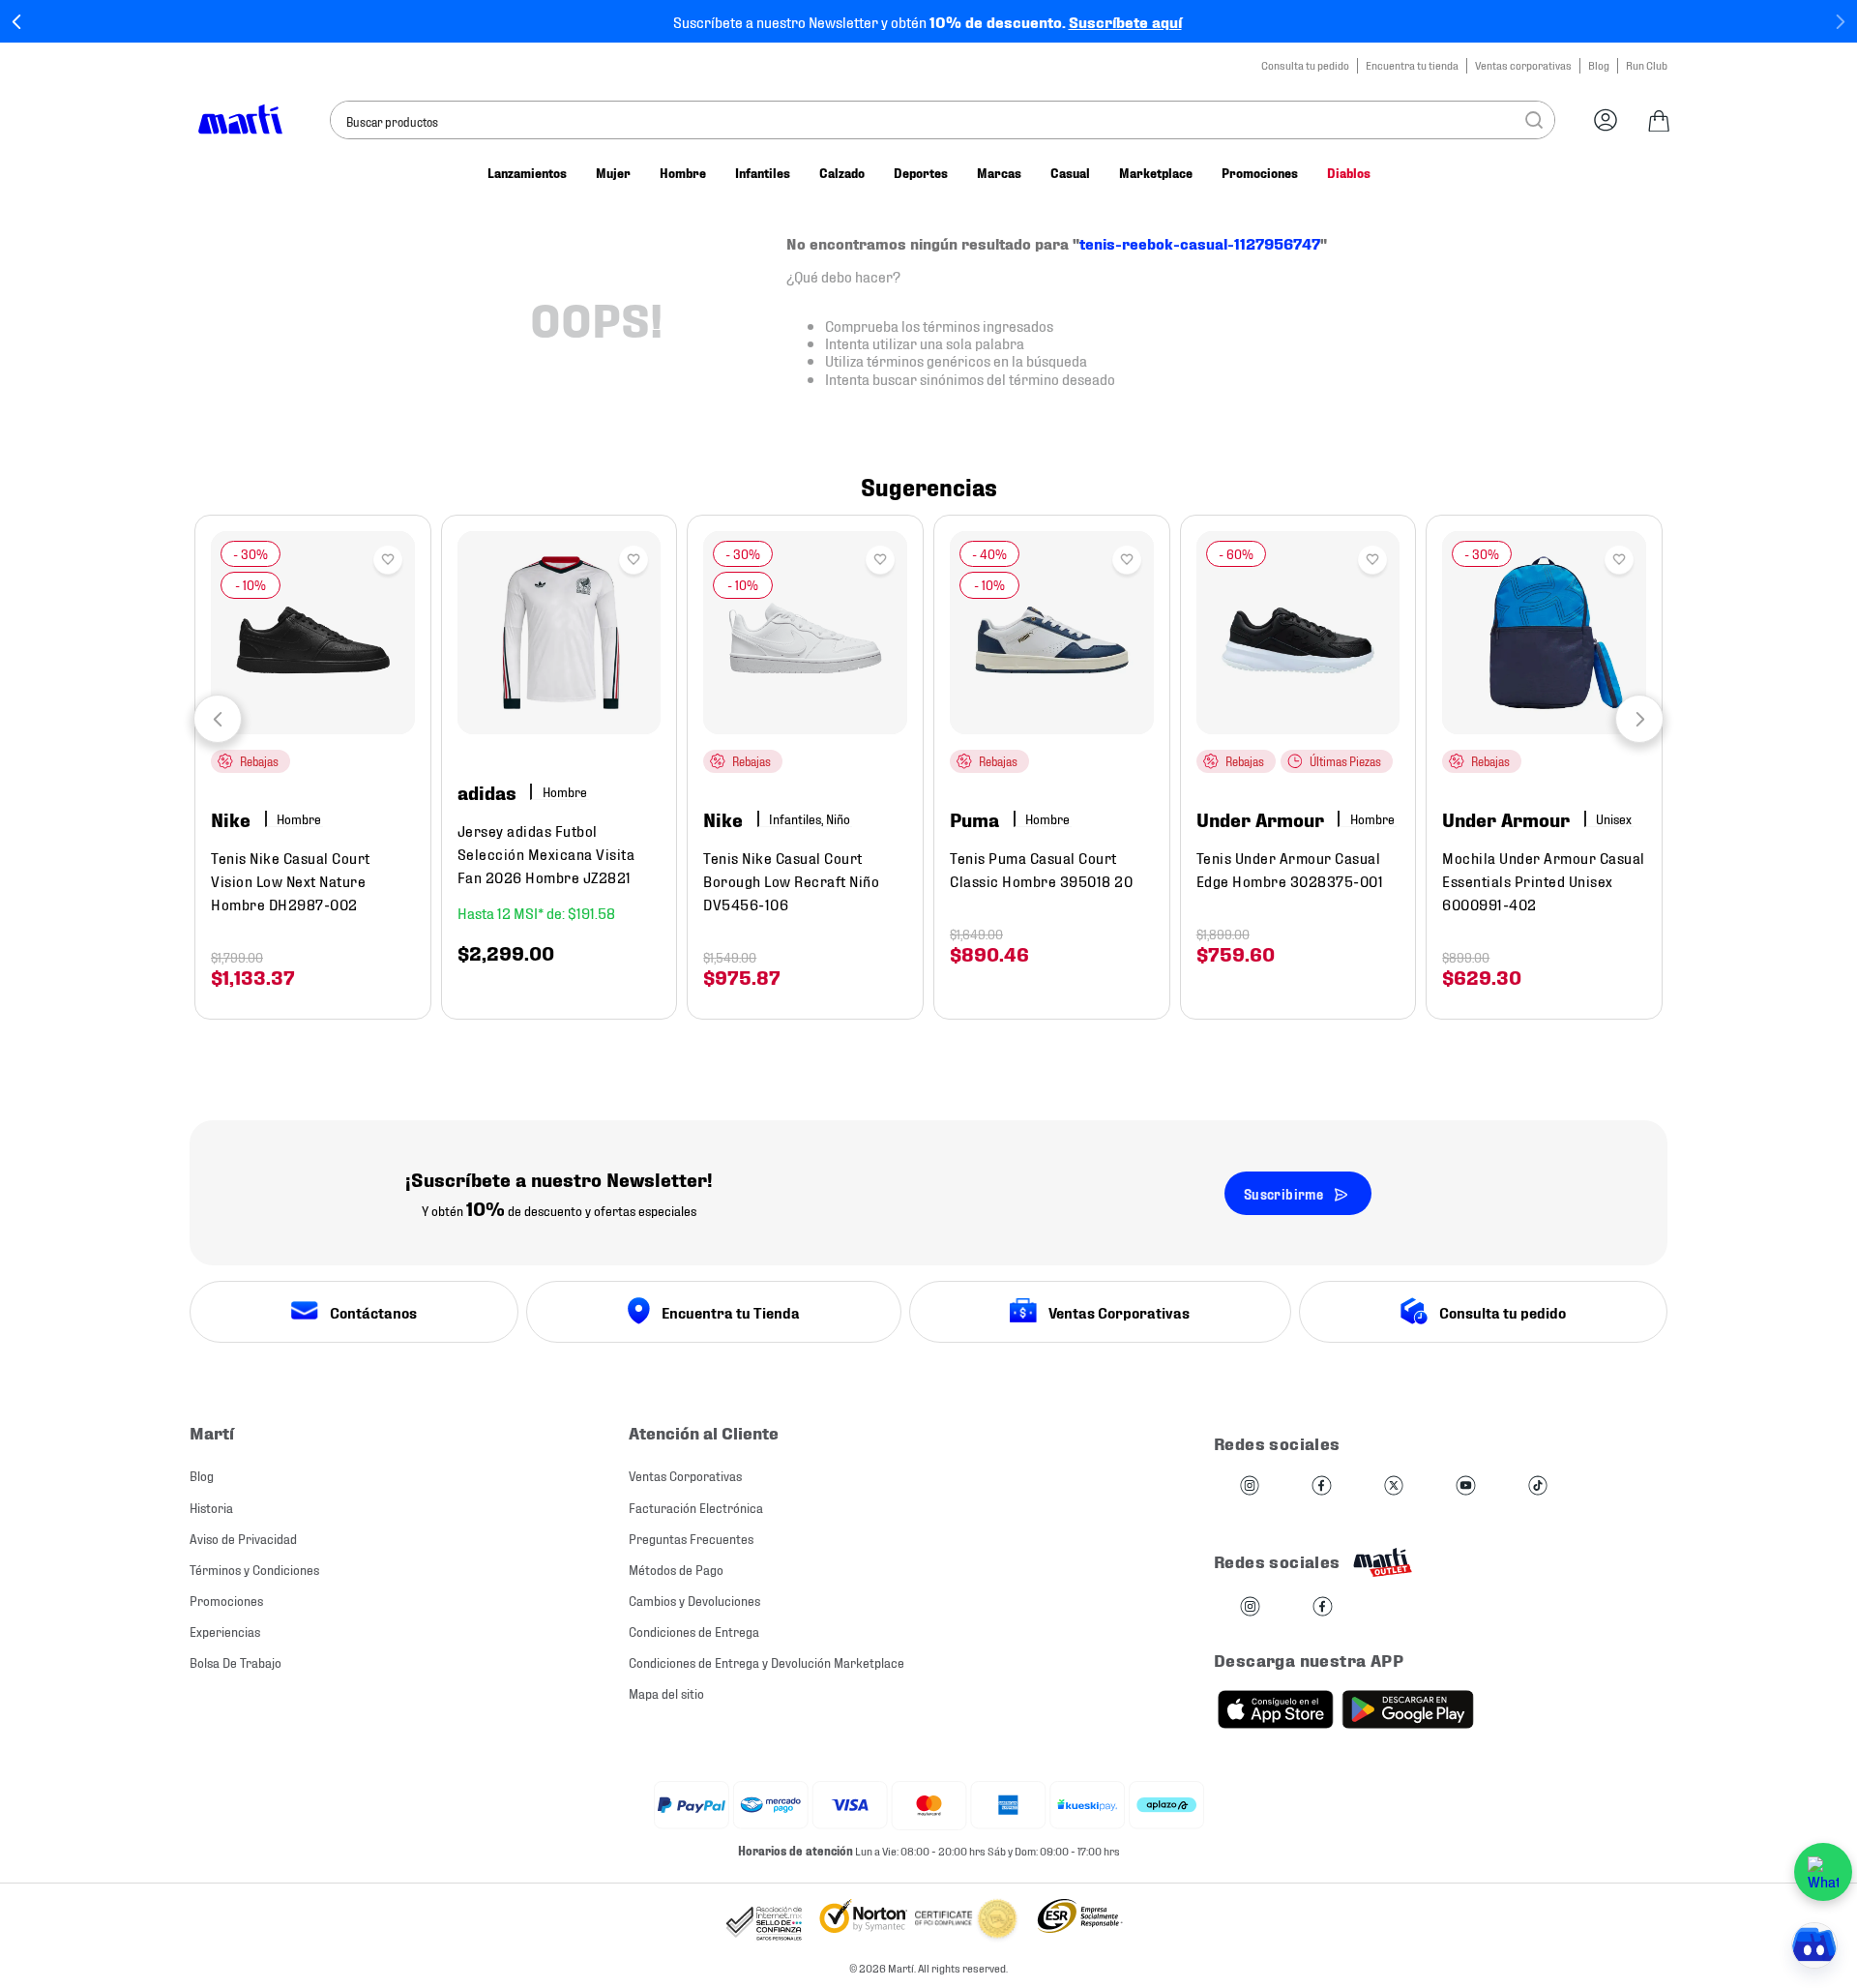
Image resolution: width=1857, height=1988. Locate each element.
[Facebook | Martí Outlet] (1323, 1607)
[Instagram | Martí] (1250, 1486)
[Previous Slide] (17, 22)
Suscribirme (1283, 1193)
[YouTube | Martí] (1465, 1486)
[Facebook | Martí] (1321, 1486)
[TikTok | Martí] (1538, 1486)
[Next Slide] (1840, 22)
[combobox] (943, 120)
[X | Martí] (1394, 1486)
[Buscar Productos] (1534, 120)
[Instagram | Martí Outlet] (1250, 1607)
